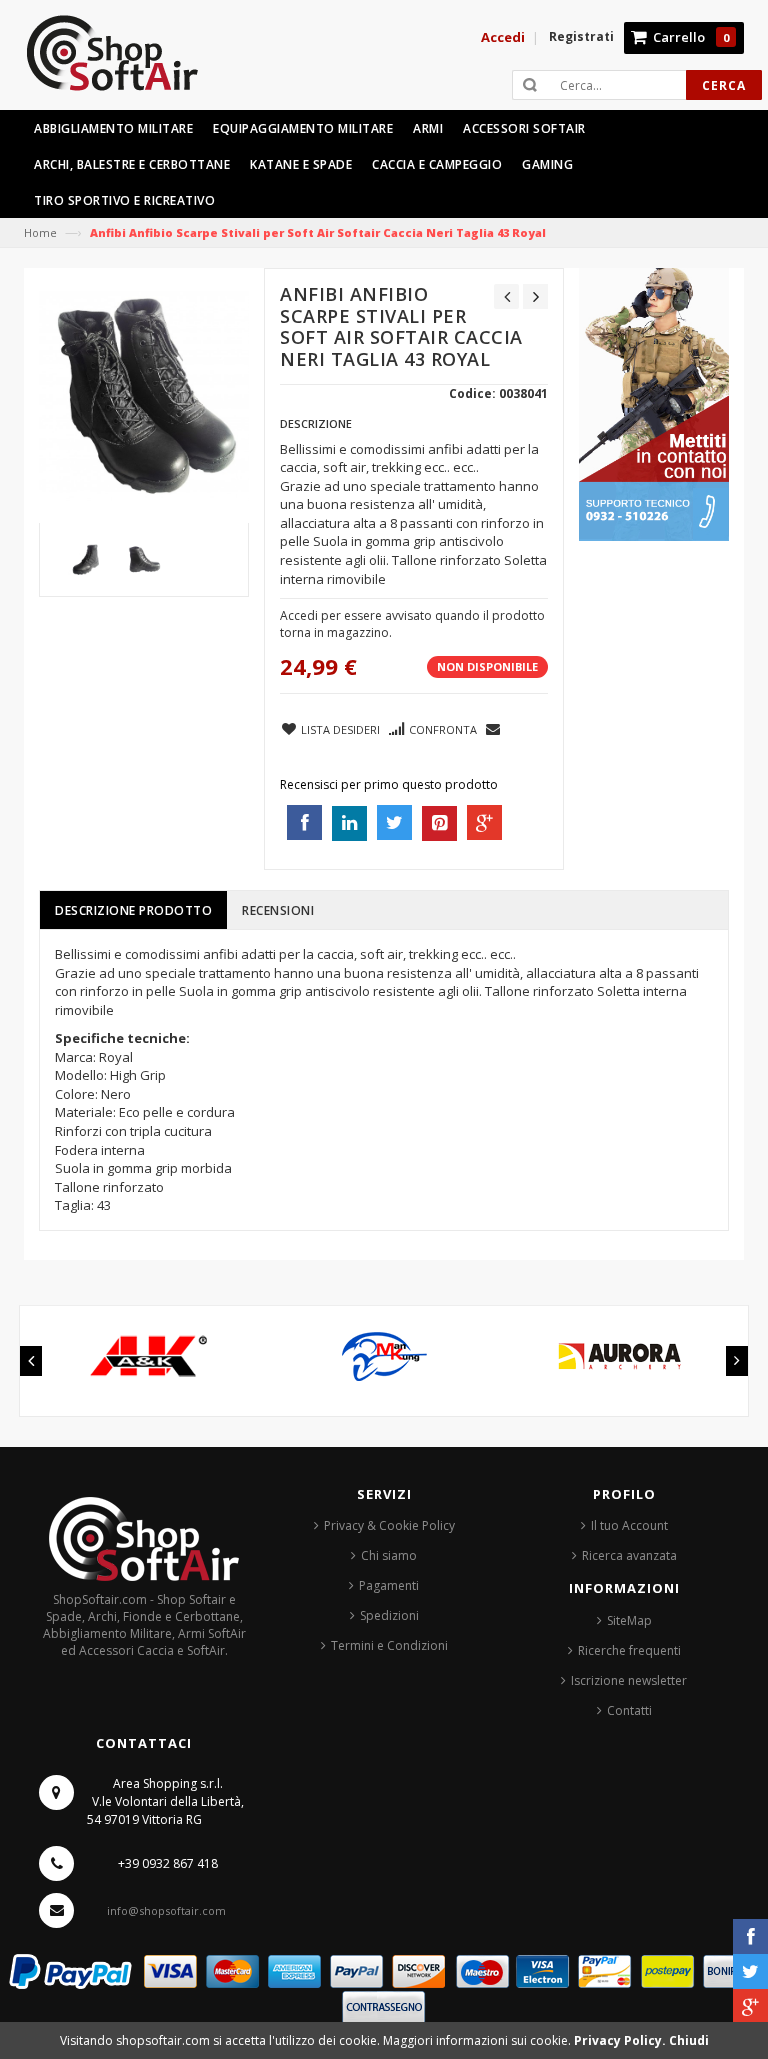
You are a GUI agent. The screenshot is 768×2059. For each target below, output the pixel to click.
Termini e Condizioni (389, 1645)
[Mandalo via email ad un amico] (494, 728)
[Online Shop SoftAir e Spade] (123, 61)
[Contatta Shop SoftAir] (654, 403)
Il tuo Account (629, 1525)
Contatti (629, 1710)
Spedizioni (389, 1615)
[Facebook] (750, 1936)
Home (40, 232)
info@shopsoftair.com (166, 1910)
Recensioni (278, 910)
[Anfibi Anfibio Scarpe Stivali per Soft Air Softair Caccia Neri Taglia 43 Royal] (86, 559)
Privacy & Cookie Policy (389, 1525)
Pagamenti (389, 1585)
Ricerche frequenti (629, 1650)
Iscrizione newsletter (629, 1680)
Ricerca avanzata (629, 1555)
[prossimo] (535, 296)
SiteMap (629, 1620)
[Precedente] (506, 296)
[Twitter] (750, 1971)
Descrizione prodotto (133, 910)
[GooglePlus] (750, 2006)
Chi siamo (389, 1555)
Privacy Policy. (621, 2040)
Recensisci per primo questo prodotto (389, 784)
